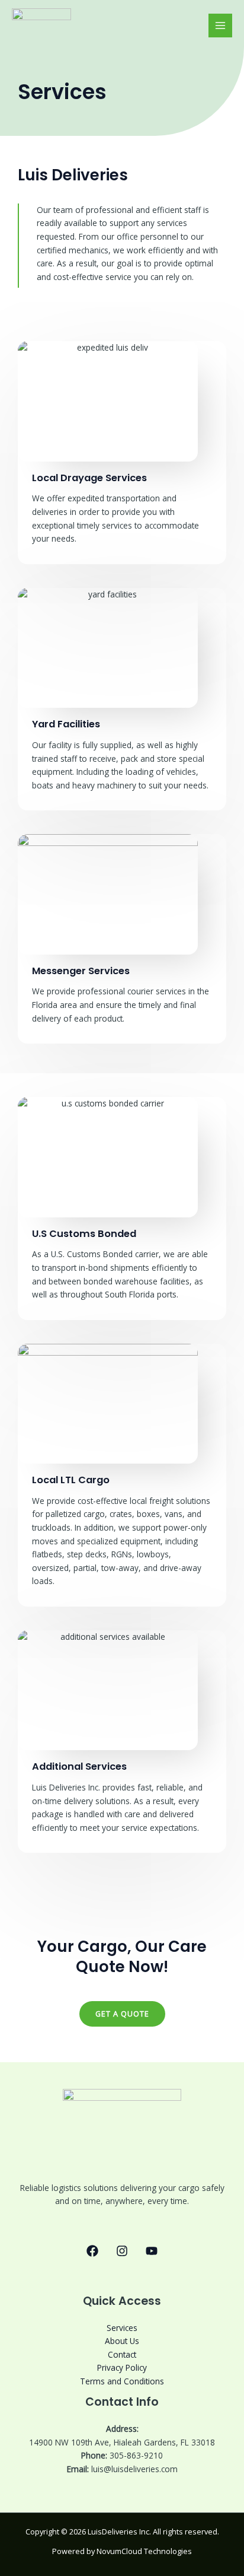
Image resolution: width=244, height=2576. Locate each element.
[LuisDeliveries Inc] (41, 26)
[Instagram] (122, 2251)
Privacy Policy (122, 2367)
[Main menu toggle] (221, 26)
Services (122, 2328)
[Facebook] (92, 2251)
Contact (122, 2354)
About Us (122, 2341)
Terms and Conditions (122, 2381)
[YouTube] (152, 2251)
